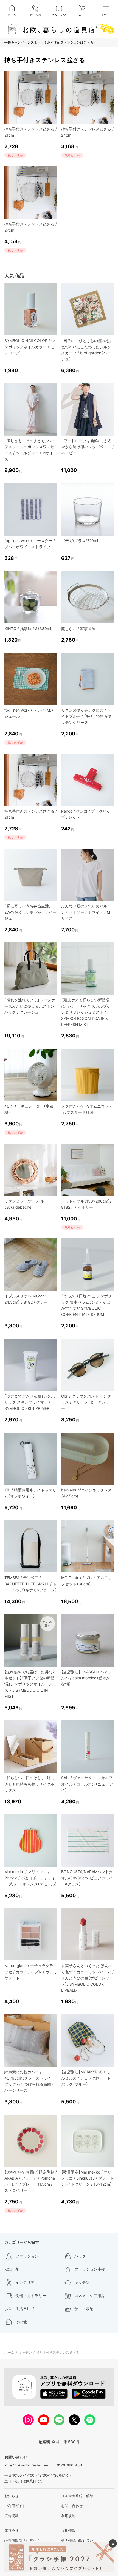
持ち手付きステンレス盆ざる (58, 2352)
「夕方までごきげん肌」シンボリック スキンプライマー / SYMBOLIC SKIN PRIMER (30, 1402)
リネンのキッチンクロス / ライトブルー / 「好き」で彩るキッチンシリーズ (86, 716)
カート (83, 15)
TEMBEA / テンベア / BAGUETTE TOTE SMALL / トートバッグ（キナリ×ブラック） (31, 1584)
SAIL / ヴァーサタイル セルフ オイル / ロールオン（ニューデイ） (87, 1784)
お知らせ (12, 2496)
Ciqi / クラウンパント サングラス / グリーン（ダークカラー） (86, 1402)
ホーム (12, 15)
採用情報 (68, 2531)
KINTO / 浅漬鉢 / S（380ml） (29, 629)
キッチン (25, 2352)
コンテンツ (59, 15)
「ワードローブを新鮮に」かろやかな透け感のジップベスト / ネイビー (87, 447)
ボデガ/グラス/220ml (80, 541)
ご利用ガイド (15, 2506)
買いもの (35, 15)
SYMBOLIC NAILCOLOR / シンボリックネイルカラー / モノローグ (30, 347)
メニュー (106, 15)
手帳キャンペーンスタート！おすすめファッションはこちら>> (51, 42)
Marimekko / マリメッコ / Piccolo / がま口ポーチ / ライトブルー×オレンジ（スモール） (31, 1878)
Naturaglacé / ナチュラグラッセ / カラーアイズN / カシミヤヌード (31, 1972)
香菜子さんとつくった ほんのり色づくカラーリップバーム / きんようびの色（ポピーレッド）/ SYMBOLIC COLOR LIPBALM (87, 1978)
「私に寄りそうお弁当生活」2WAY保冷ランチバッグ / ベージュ (30, 912)
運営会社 (12, 2531)
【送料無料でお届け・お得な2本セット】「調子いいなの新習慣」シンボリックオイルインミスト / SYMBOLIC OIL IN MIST (30, 1684)
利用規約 (68, 2516)
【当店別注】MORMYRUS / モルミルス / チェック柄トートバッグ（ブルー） (86, 2078)
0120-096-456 (69, 2465)
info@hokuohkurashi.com (26, 2465)
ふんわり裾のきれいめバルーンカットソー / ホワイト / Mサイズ (86, 912)
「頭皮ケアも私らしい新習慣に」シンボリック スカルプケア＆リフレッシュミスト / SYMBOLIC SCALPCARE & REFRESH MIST (86, 1012)
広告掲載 (12, 2516)
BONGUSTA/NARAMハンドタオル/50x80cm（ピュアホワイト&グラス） (87, 1878)
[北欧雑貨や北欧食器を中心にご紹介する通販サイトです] (59, 29)
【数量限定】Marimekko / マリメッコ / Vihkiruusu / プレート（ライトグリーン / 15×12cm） (87, 2178)
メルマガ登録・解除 (77, 2496)
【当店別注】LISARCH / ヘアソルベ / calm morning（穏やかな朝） (86, 1678)
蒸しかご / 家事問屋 (78, 629)
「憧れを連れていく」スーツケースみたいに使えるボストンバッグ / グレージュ (30, 1006)
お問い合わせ (72, 2506)
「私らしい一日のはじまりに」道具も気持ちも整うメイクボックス (30, 1784)
